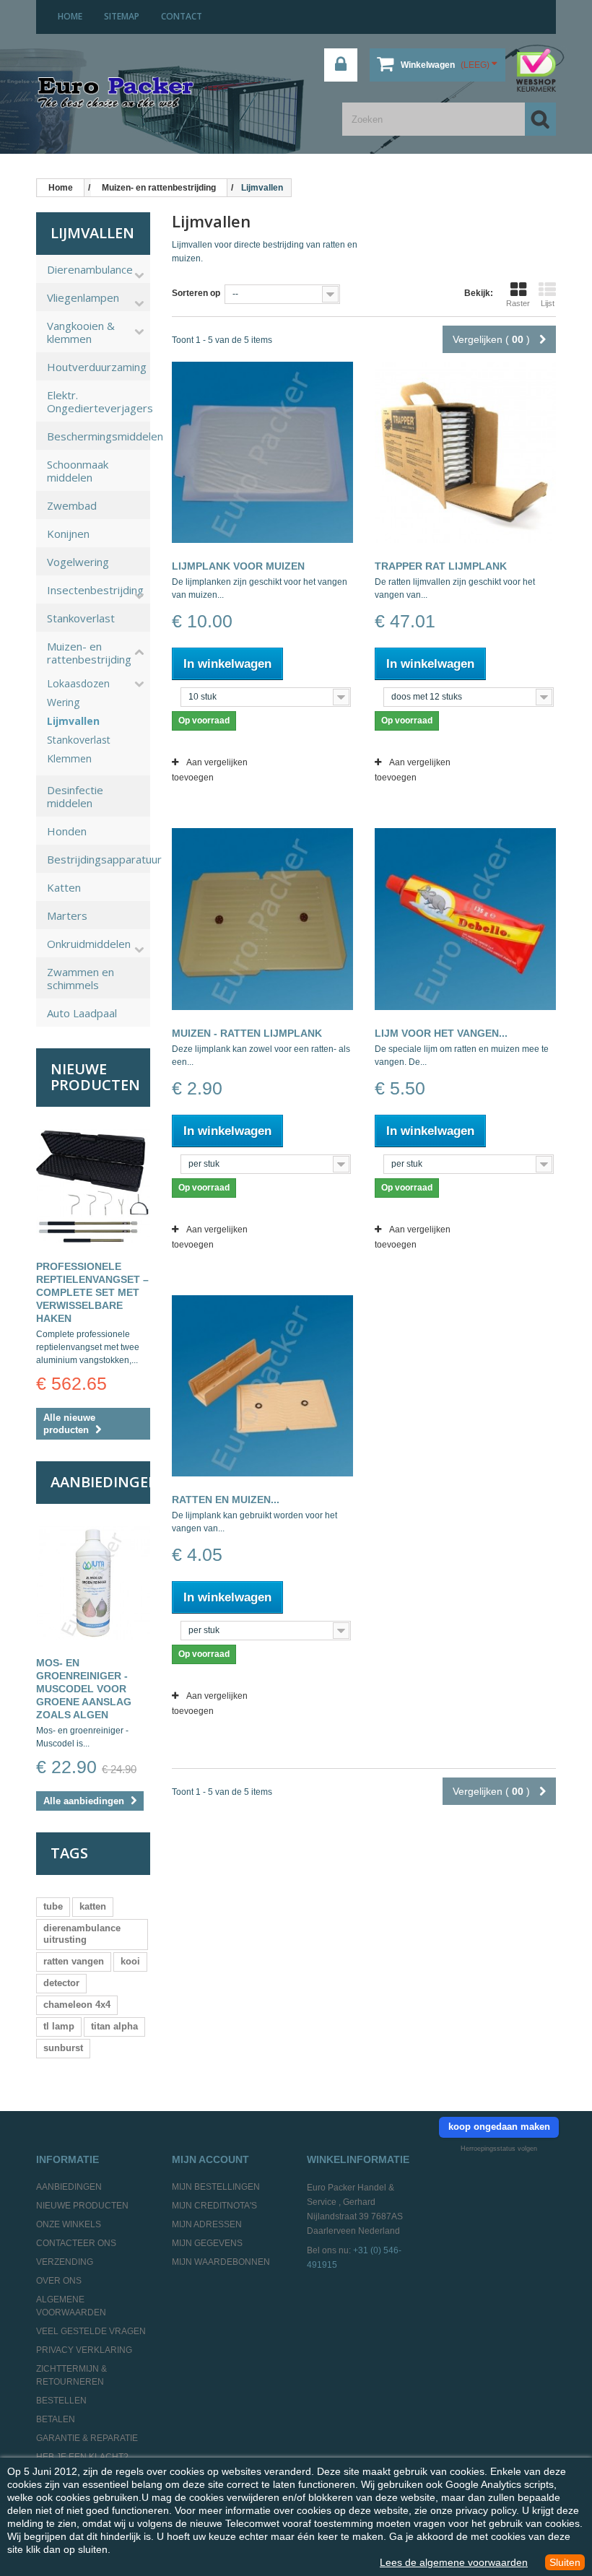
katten (93, 1906)
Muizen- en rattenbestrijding (89, 653)
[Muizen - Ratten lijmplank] (262, 919)
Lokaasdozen (78, 684)
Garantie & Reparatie (87, 2438)
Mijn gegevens (207, 2243)
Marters (67, 915)
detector (61, 1983)
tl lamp (59, 2026)
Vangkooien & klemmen (81, 332)
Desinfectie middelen (75, 796)
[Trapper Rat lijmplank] (465, 452)
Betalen (56, 2419)
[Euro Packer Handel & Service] (116, 93)
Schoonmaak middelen (78, 471)
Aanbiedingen (105, 1482)
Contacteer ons (76, 2243)
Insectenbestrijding (95, 590)
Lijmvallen (73, 721)
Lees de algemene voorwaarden (454, 2562)
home (70, 16)
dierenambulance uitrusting (82, 1934)
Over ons (59, 2281)
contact (182, 16)
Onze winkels (69, 2224)
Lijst (548, 303)
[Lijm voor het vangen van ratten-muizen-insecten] (465, 919)
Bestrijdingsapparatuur (99, 859)
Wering (63, 702)
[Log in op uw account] (341, 65)
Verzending (65, 2262)
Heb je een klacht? (82, 2457)
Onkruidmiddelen (89, 944)
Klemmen (69, 759)
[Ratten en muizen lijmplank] (262, 1386)
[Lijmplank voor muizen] (262, 452)
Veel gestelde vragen (91, 2331)
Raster (518, 303)
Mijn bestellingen (216, 2187)
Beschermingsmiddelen (99, 436)
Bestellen (61, 2401)
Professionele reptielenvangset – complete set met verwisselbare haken (92, 1292)
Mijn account (210, 2159)
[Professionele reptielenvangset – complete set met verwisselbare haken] (93, 1186)
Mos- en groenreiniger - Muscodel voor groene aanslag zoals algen (84, 1689)
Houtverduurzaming (97, 367)
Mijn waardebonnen (221, 2262)
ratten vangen (74, 1961)
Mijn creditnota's (214, 2206)
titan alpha (114, 2026)
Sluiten (565, 2562)
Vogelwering (78, 562)
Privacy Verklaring (84, 2350)
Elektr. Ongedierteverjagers (99, 401)
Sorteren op (196, 293)
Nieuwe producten (95, 1077)
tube (53, 1906)
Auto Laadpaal (82, 1013)
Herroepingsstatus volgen (499, 2149)
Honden (67, 831)
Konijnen (68, 534)
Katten (64, 887)
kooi (130, 1961)
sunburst (63, 2048)
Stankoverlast (81, 618)
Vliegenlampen (83, 297)
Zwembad (72, 505)
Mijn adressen (207, 2224)
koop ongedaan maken (499, 2127)
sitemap (122, 16)
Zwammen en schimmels (80, 978)
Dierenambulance (90, 269)
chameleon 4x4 (77, 2005)
